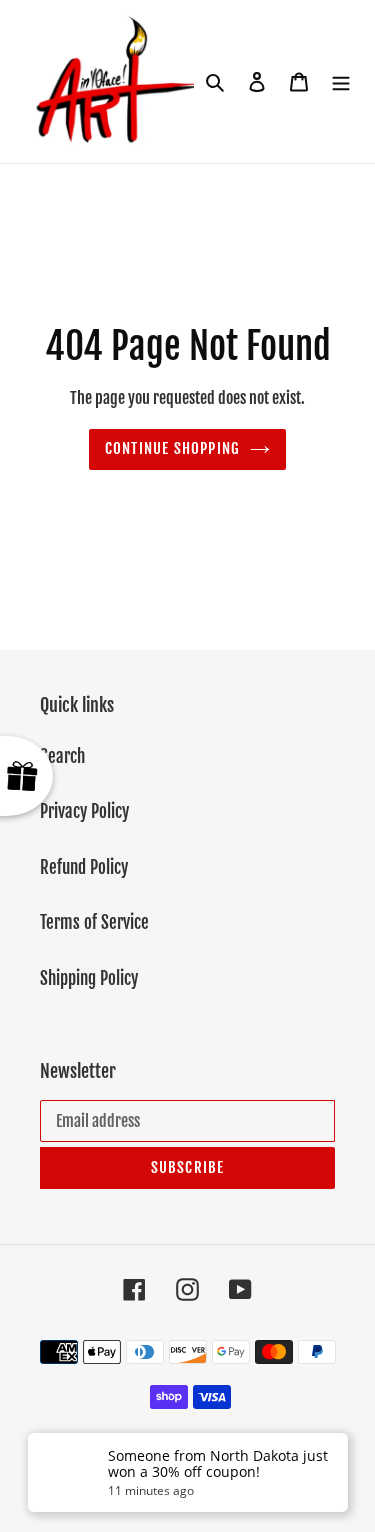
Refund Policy (84, 867)
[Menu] (341, 82)
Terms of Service (94, 922)
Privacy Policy (84, 811)
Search (62, 756)
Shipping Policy (89, 978)
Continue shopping (172, 448)
